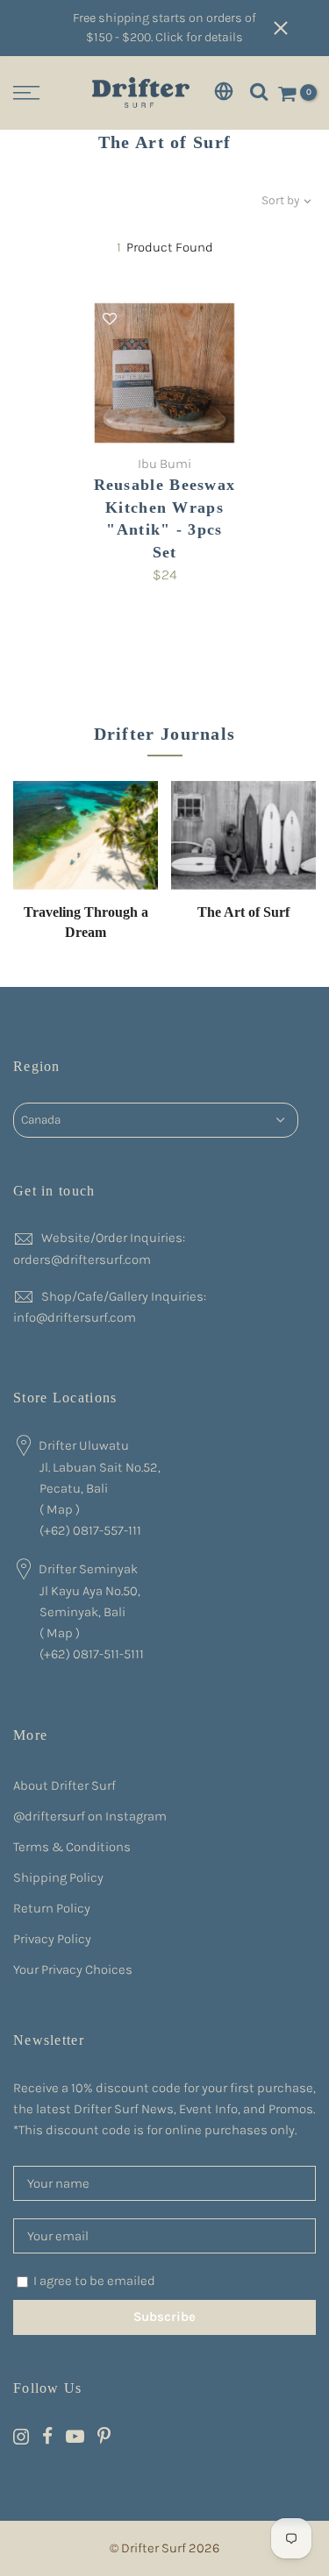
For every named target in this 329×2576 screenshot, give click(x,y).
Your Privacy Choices (73, 1969)
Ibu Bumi (164, 464)
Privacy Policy (52, 1939)
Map (60, 1509)
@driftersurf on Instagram (90, 1816)
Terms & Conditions (72, 1847)
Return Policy (52, 1908)
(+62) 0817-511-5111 (92, 1654)
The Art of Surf (243, 912)
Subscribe (164, 2317)
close (294, 28)
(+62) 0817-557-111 (90, 1530)
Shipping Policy (58, 1877)
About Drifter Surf (64, 1785)
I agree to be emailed (94, 2281)
